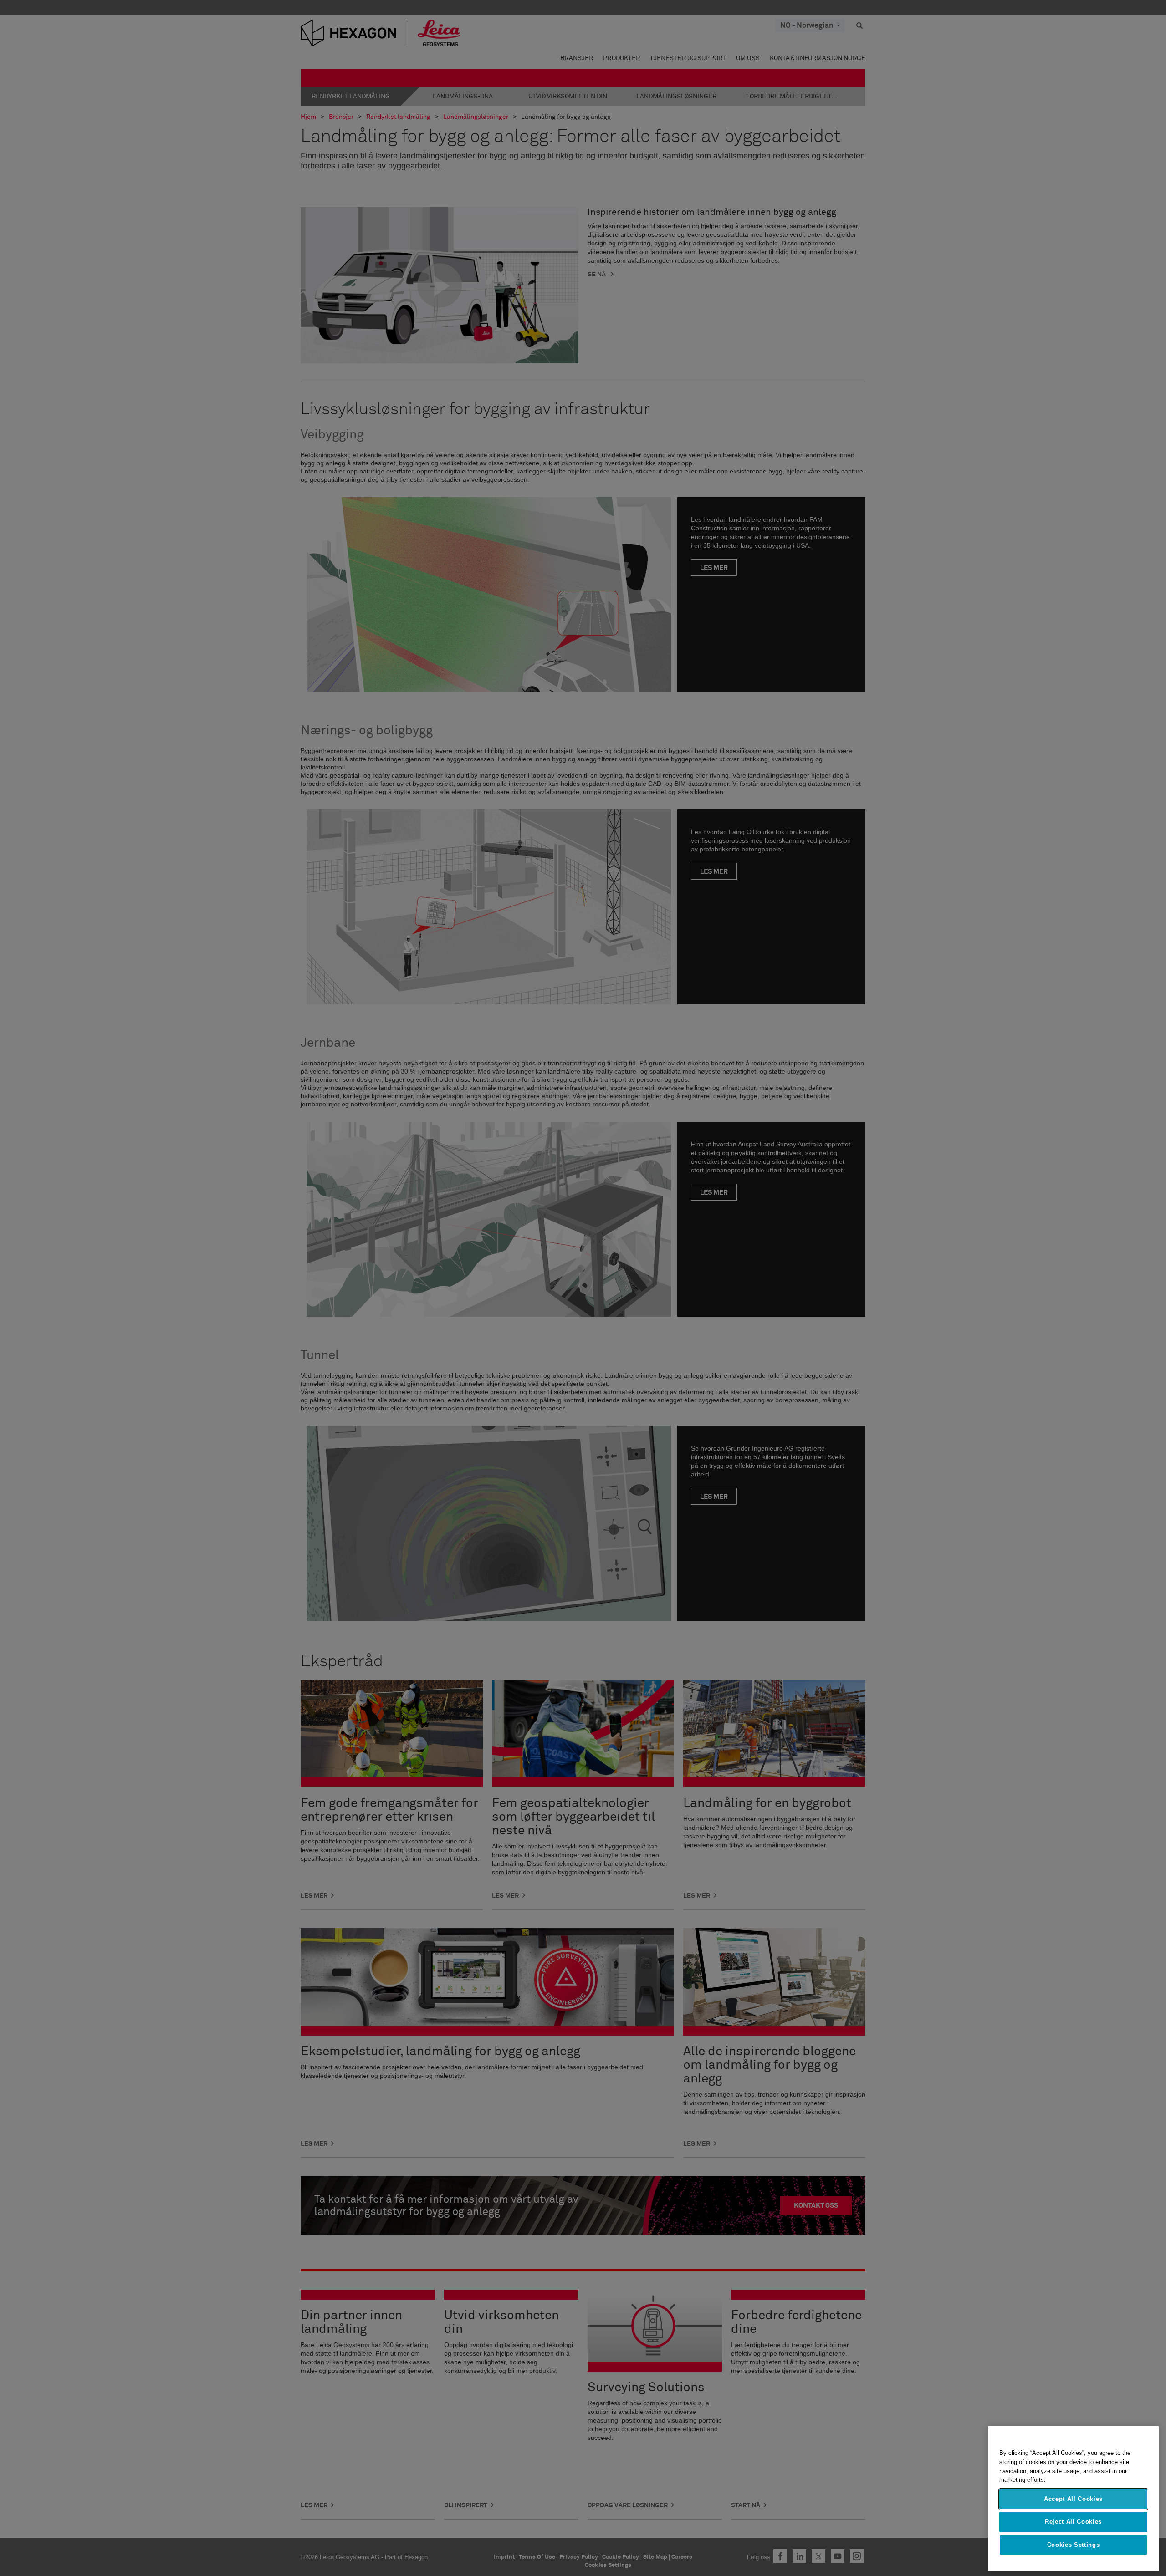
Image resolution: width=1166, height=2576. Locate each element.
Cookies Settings (1074, 2545)
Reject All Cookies (1073, 2522)
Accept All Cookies (1073, 2499)
